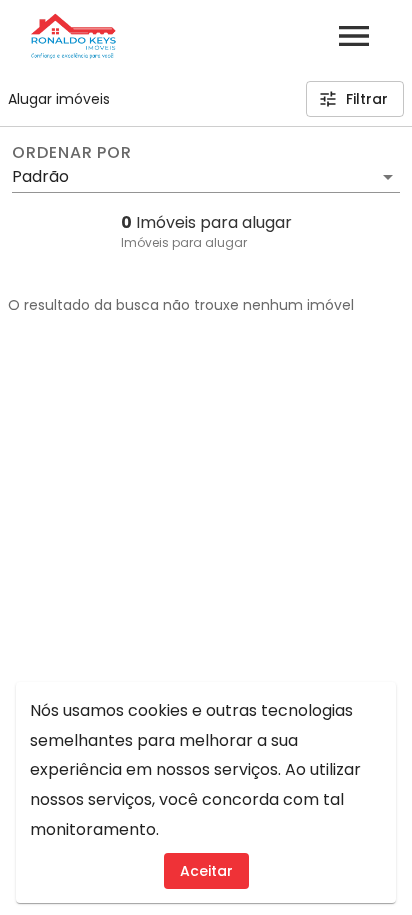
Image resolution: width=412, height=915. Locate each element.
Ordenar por (72, 153)
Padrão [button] (40, 176)
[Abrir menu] (354, 36)
